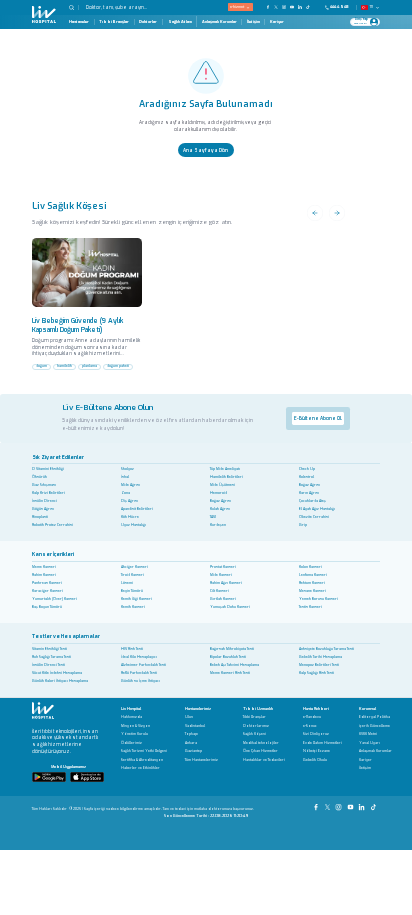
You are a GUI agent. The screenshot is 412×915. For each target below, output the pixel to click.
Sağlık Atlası (180, 21)
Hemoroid (218, 493)
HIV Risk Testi (132, 649)
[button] (74, 7)
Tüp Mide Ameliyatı (225, 469)
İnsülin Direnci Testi (48, 665)
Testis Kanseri (310, 607)
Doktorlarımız (256, 726)
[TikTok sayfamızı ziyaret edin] (311, 7)
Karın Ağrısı (309, 493)
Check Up (307, 469)
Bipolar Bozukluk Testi (228, 657)
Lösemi (127, 583)
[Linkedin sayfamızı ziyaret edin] (300, 7)
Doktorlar (148, 21)
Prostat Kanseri (223, 567)
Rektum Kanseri (312, 583)
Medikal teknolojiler (261, 743)
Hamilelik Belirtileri (226, 477)
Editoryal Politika (374, 717)
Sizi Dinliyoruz (316, 734)
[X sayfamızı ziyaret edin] (276, 7)
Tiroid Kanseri (132, 575)
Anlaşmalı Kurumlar (219, 21)
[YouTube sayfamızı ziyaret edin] (292, 7)
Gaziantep (193, 751)
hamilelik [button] (64, 366)
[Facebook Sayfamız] (316, 804)
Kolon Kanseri (310, 567)
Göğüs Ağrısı (43, 509)
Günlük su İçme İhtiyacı (140, 681)
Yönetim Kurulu (134, 734)
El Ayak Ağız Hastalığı (317, 509)
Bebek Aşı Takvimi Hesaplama (234, 665)
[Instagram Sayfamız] (339, 804)
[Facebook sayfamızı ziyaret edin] (268, 7)
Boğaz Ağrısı (309, 485)
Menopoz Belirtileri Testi (319, 665)
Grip (303, 525)
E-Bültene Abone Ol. (318, 418)
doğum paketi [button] (118, 366)
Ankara (191, 743)
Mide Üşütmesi (222, 485)
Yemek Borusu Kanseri (318, 599)
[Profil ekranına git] (374, 22)
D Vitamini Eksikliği (48, 469)
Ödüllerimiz (131, 743)
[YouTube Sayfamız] (351, 804)
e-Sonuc (310, 726)
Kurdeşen (218, 525)
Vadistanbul (195, 726)
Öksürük (39, 477)
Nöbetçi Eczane (316, 751)
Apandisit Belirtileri (137, 509)
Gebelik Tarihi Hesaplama (320, 657)
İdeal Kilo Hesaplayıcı (139, 657)
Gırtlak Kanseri (223, 599)
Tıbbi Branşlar (114, 21)
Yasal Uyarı (369, 743)
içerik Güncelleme (374, 726)
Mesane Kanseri (312, 591)
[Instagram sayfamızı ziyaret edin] (284, 7)
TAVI (213, 517)
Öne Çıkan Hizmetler (260, 751)
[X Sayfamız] (328, 804)
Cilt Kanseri (219, 591)
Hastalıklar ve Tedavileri (264, 760)
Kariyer (277, 21)
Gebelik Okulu (315, 760)
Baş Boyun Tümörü (47, 607)
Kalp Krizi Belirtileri (48, 493)
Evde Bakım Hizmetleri (322, 743)
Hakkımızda (131, 717)
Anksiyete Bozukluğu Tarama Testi (326, 649)
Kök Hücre (130, 517)
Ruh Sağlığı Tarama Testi (51, 657)
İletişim (253, 21)
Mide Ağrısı (130, 485)
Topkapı (191, 734)
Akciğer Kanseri (134, 567)
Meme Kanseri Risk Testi (230, 673)
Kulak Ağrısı (220, 509)
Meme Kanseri (44, 567)
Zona (125, 493)
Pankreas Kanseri (47, 583)
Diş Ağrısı (129, 501)
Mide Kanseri (221, 575)
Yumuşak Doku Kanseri (230, 607)
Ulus (189, 717)
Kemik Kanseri (133, 607)
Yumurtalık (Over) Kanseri (54, 599)
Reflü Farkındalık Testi (139, 673)
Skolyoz (127, 469)
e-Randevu (312, 717)
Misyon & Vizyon (135, 726)
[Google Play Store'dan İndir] (49, 777)
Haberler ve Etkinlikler (140, 768)
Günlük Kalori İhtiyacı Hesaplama (60, 681)
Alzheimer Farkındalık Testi (143, 665)
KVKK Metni (368, 734)
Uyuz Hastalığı (133, 525)
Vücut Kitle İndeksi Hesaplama (57, 673)
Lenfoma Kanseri (313, 575)
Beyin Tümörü (132, 591)
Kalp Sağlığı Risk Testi (316, 673)
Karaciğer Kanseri (47, 591)
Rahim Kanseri (44, 575)
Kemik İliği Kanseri (136, 599)
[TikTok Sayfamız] (374, 804)
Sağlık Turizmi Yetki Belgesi (144, 751)
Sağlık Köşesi (254, 734)
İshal (125, 477)
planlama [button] (89, 366)
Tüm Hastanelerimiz (201, 760)
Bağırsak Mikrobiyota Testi (232, 649)
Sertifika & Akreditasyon (142, 760)
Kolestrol (306, 477)
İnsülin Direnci (44, 501)
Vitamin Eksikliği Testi (49, 649)
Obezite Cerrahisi (314, 517)
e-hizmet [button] (237, 6)
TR (371, 7)
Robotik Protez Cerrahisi (52, 525)
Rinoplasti (40, 517)
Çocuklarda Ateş (312, 501)
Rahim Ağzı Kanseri (226, 583)
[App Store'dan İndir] (87, 777)
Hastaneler (79, 21)
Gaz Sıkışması (44, 485)
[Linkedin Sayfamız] (362, 804)
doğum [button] (41, 366)
